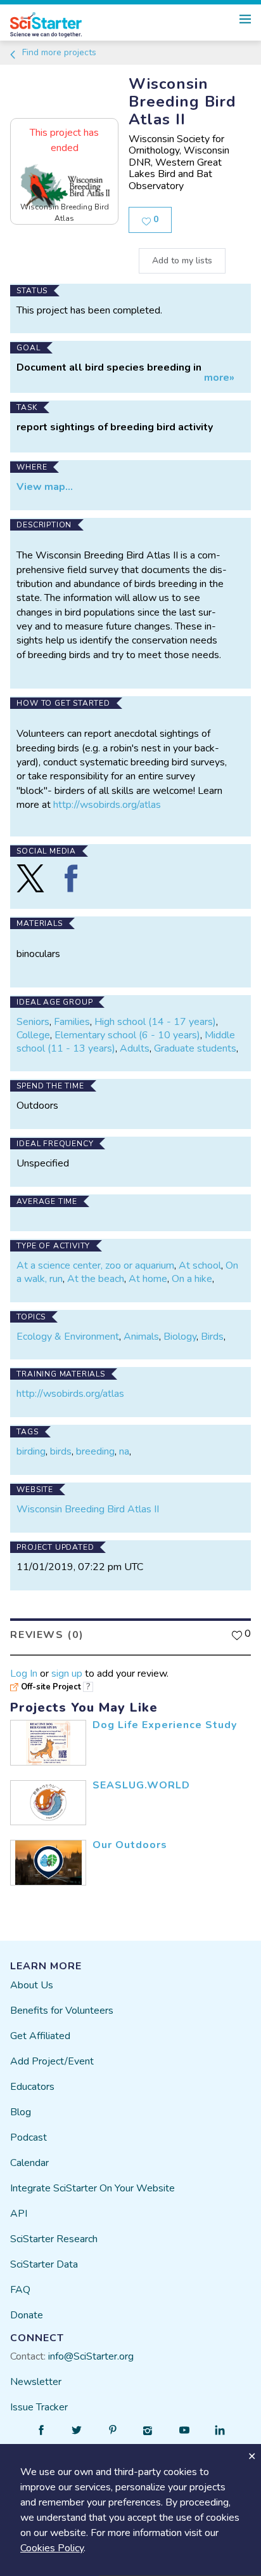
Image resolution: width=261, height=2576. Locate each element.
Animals (141, 1337)
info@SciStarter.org (91, 2356)
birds (61, 1451)
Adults (135, 1048)
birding (31, 1451)
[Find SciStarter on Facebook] (41, 2430)
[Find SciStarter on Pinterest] (113, 2430)
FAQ (20, 2290)
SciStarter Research (54, 2239)
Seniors (33, 1022)
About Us (32, 1985)
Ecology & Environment (68, 1337)
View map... (45, 487)
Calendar (29, 2163)
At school (200, 1265)
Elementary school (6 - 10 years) (127, 1035)
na (124, 1451)
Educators (32, 2087)
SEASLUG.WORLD (141, 1785)
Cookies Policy (52, 2548)
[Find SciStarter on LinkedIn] (220, 2430)
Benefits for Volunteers (62, 2011)
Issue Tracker (39, 2407)
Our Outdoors (130, 1845)
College (33, 1035)
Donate (27, 2315)
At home (148, 1279)
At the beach (96, 1279)
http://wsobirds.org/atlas (107, 805)
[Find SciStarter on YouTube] (184, 2430)
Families (72, 1022)
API (19, 2214)
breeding (95, 1451)
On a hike (192, 1279)
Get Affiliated (40, 2036)
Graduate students (195, 1048)
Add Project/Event (52, 2061)
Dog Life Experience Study (165, 1725)
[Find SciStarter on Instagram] (148, 2430)
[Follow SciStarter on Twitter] (77, 2430)
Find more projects (58, 52)
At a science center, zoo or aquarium (95, 1265)
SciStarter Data (44, 2264)
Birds (212, 1337)
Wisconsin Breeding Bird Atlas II (88, 1509)
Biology (180, 1337)
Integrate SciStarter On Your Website (92, 2188)
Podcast (29, 2137)
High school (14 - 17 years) (155, 1022)
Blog (21, 2112)
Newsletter (36, 2382)
